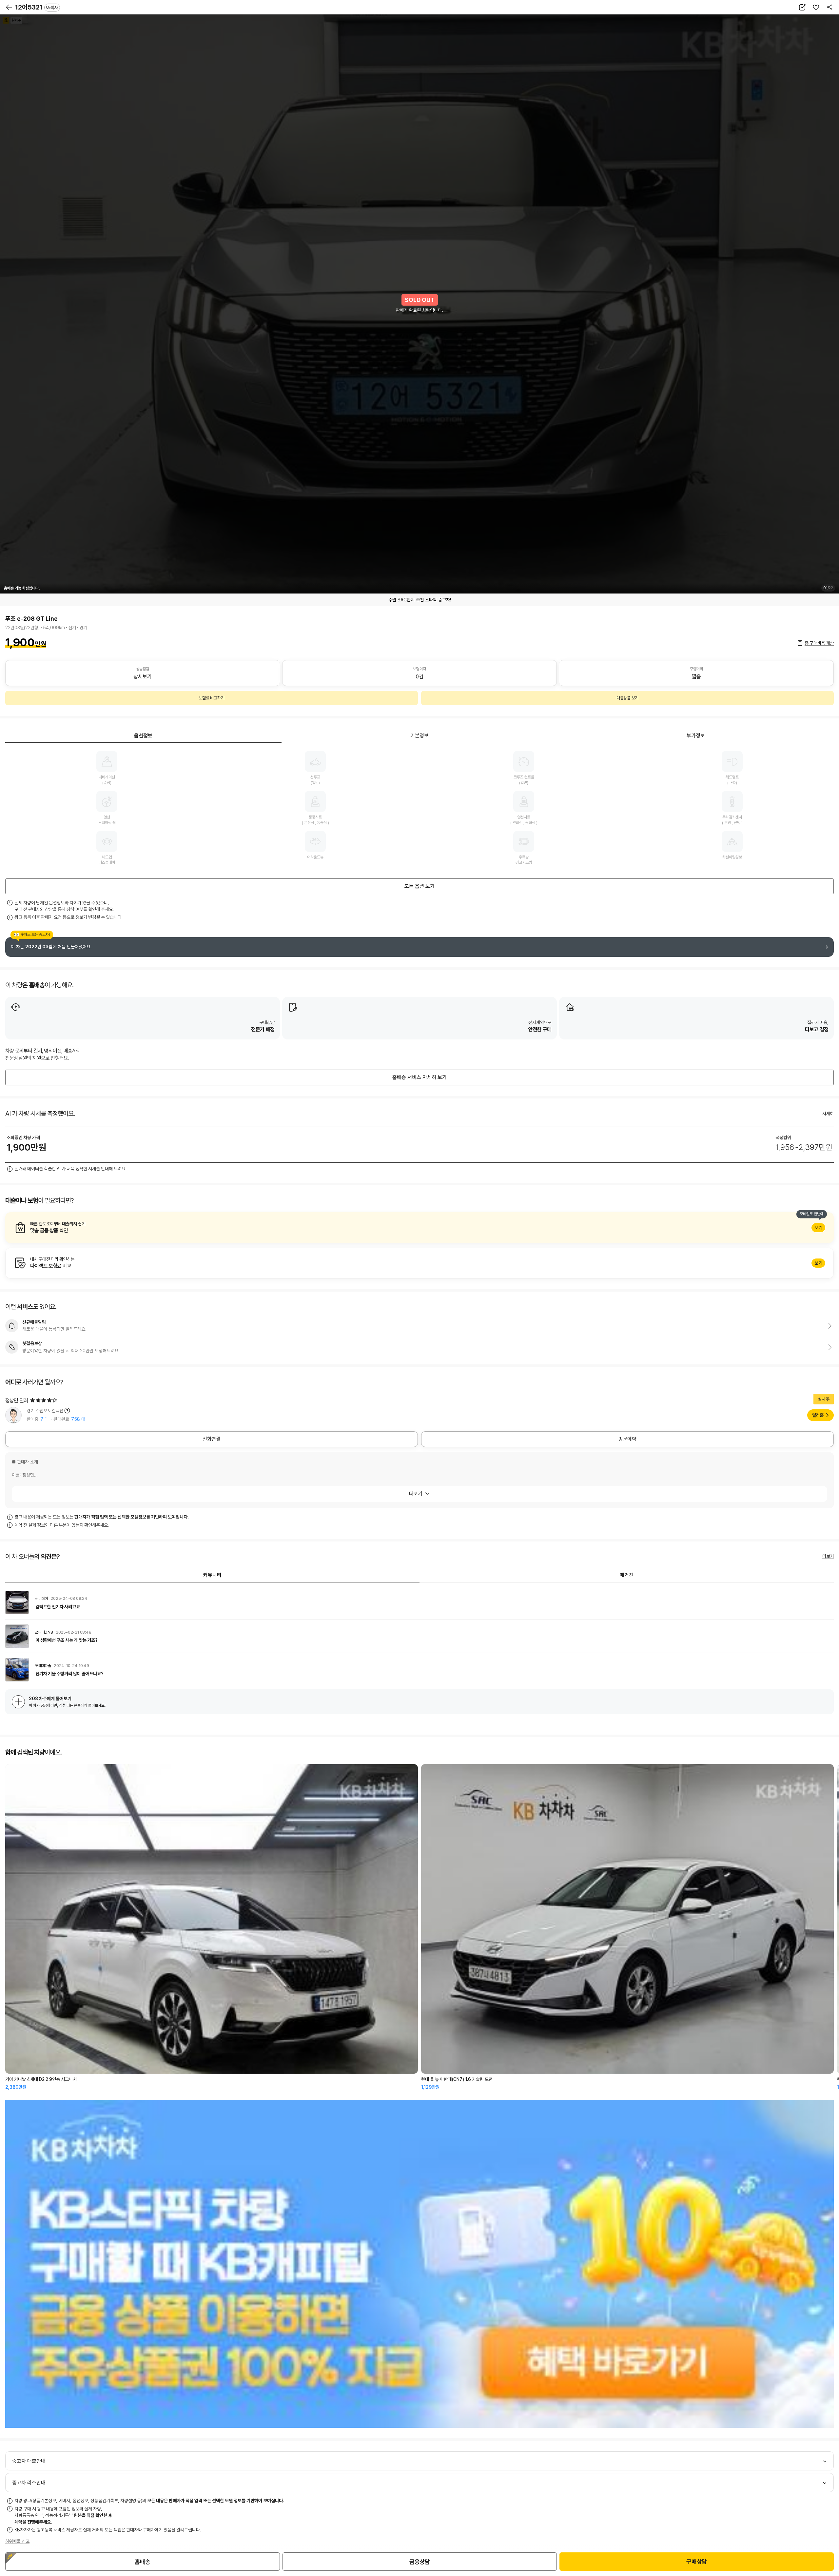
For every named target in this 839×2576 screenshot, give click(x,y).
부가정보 (696, 736)
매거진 (627, 1575)
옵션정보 (143, 736)
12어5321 (37, 7)
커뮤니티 (212, 1575)
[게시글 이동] (419, 1602)
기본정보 (419, 736)
